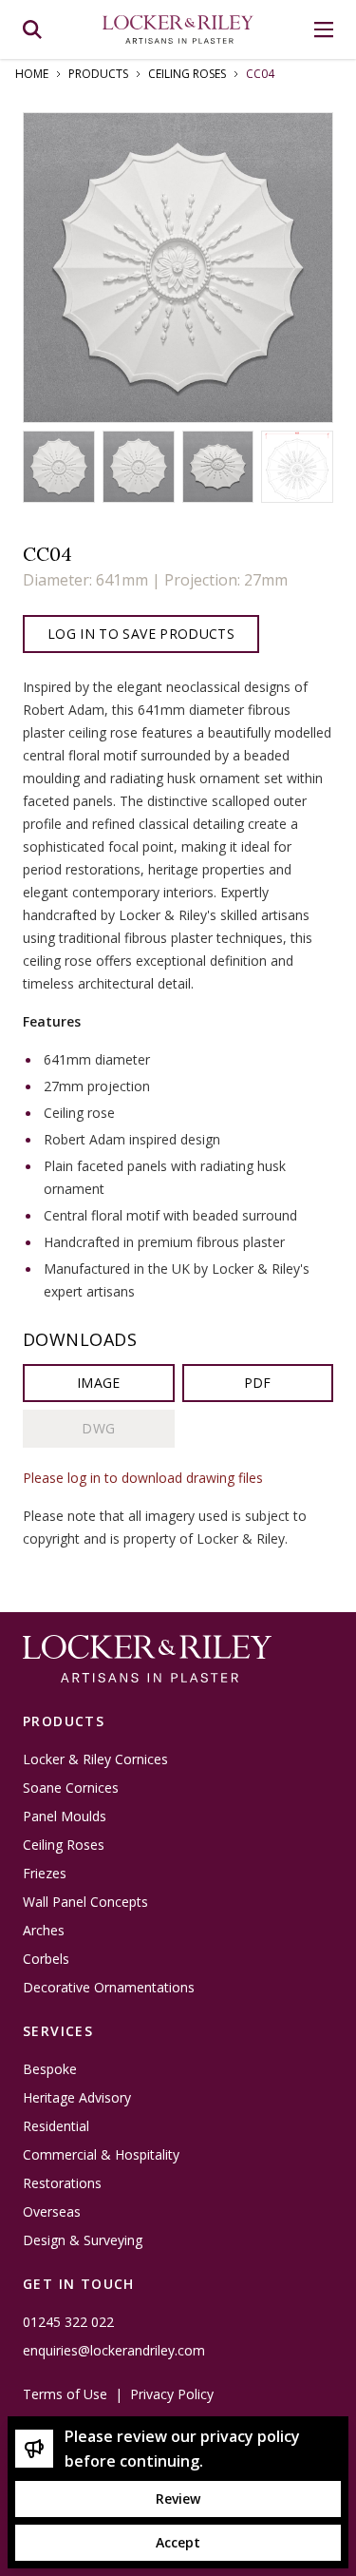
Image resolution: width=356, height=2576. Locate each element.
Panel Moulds (65, 1817)
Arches (44, 1931)
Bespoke (50, 2069)
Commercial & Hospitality (101, 2155)
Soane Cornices (71, 1788)
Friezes (45, 1874)
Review (178, 2499)
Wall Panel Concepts (85, 1902)
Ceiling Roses (187, 74)
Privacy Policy (172, 2394)
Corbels (46, 1959)
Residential (56, 2126)
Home (32, 74)
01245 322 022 (68, 2322)
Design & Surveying (83, 2240)
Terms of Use (65, 2394)
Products (98, 74)
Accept (178, 2542)
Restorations (62, 2183)
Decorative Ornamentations (109, 1988)
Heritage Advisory (77, 2098)
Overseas (52, 2212)
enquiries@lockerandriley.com (114, 2351)
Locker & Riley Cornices (95, 1759)
